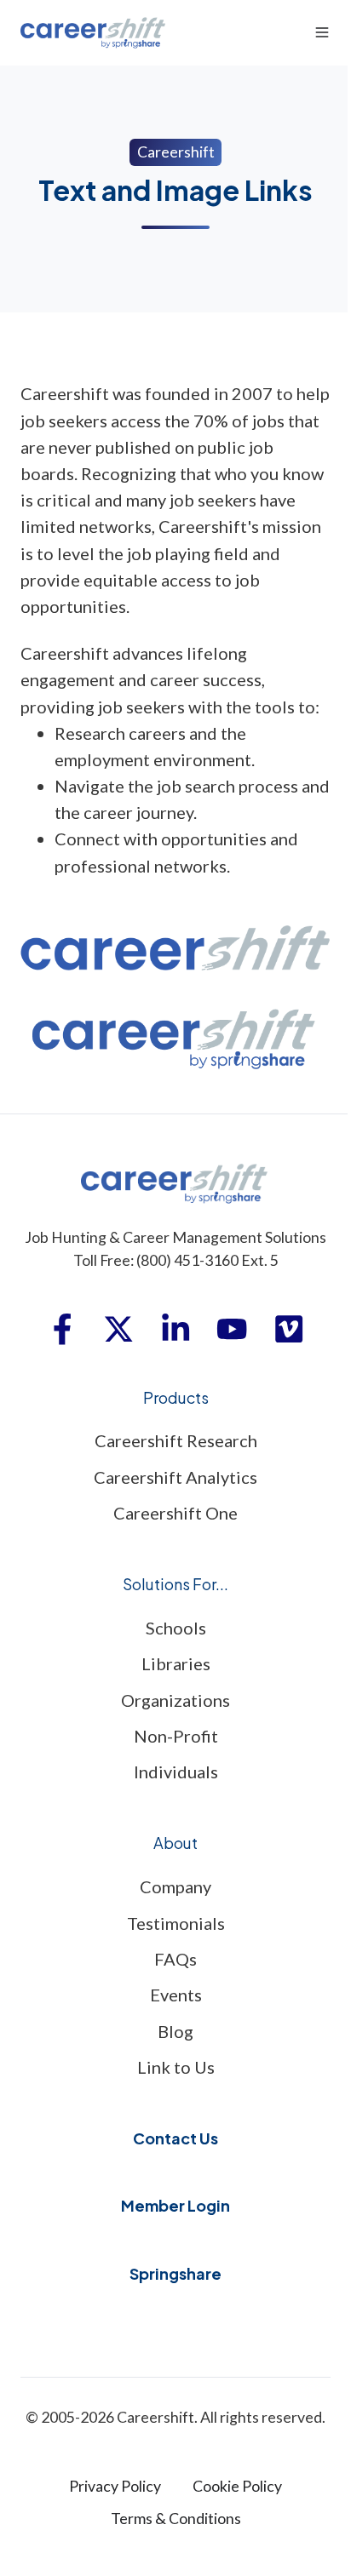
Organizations (175, 1700)
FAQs (175, 1959)
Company (175, 1886)
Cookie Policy (237, 2486)
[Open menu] (322, 32)
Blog (175, 2031)
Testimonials (176, 1923)
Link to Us (176, 2067)
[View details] (62, 1329)
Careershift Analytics (175, 1477)
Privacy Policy (115, 2486)
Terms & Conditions (176, 2518)
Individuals (176, 1772)
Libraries (176, 1663)
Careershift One (175, 1513)
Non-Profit (176, 1736)
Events (176, 1995)
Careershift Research (176, 1440)
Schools (176, 1628)
